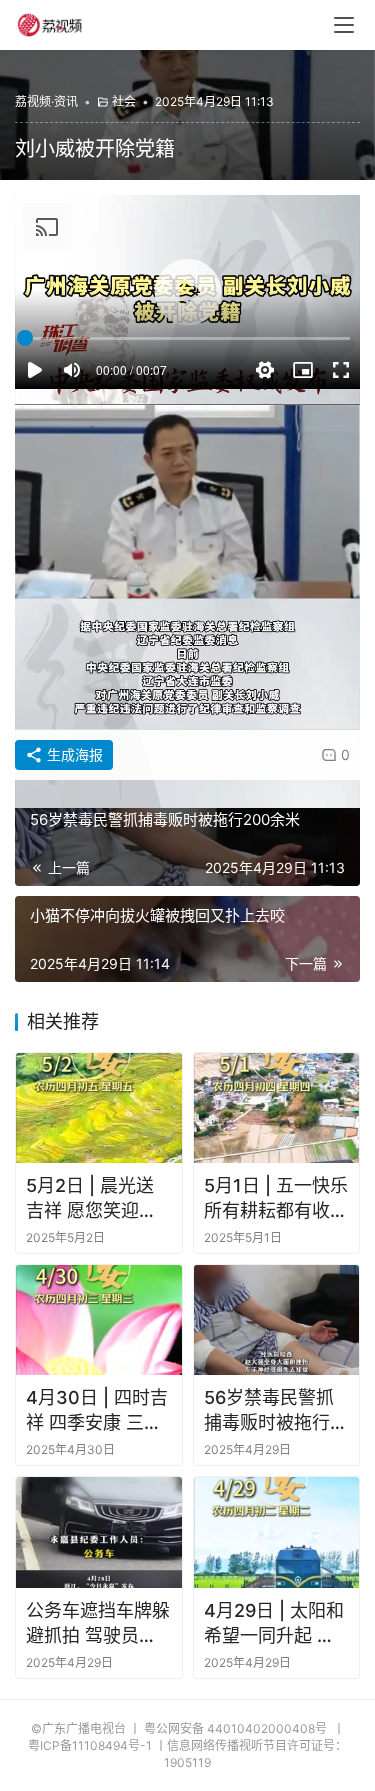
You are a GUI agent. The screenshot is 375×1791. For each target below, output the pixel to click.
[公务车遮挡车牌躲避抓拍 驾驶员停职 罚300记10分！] (99, 1532)
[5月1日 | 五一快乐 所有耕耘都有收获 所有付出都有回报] (277, 1108)
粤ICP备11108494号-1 (90, 1745)
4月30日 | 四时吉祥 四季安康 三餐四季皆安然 (97, 1411)
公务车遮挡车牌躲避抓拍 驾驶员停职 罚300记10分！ (98, 1624)
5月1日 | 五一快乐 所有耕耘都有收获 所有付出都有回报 (276, 1199)
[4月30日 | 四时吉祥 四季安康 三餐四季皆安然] (99, 1320)
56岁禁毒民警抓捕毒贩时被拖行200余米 (269, 1411)
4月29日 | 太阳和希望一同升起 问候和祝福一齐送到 (276, 1624)
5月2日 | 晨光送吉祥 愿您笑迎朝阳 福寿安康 (91, 1199)
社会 (124, 101)
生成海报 (73, 754)
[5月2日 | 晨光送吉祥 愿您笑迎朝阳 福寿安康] (99, 1108)
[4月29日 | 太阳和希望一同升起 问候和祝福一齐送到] (277, 1532)
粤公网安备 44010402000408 (237, 1728)
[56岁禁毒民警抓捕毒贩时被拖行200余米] (277, 1320)
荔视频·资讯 (46, 101)
